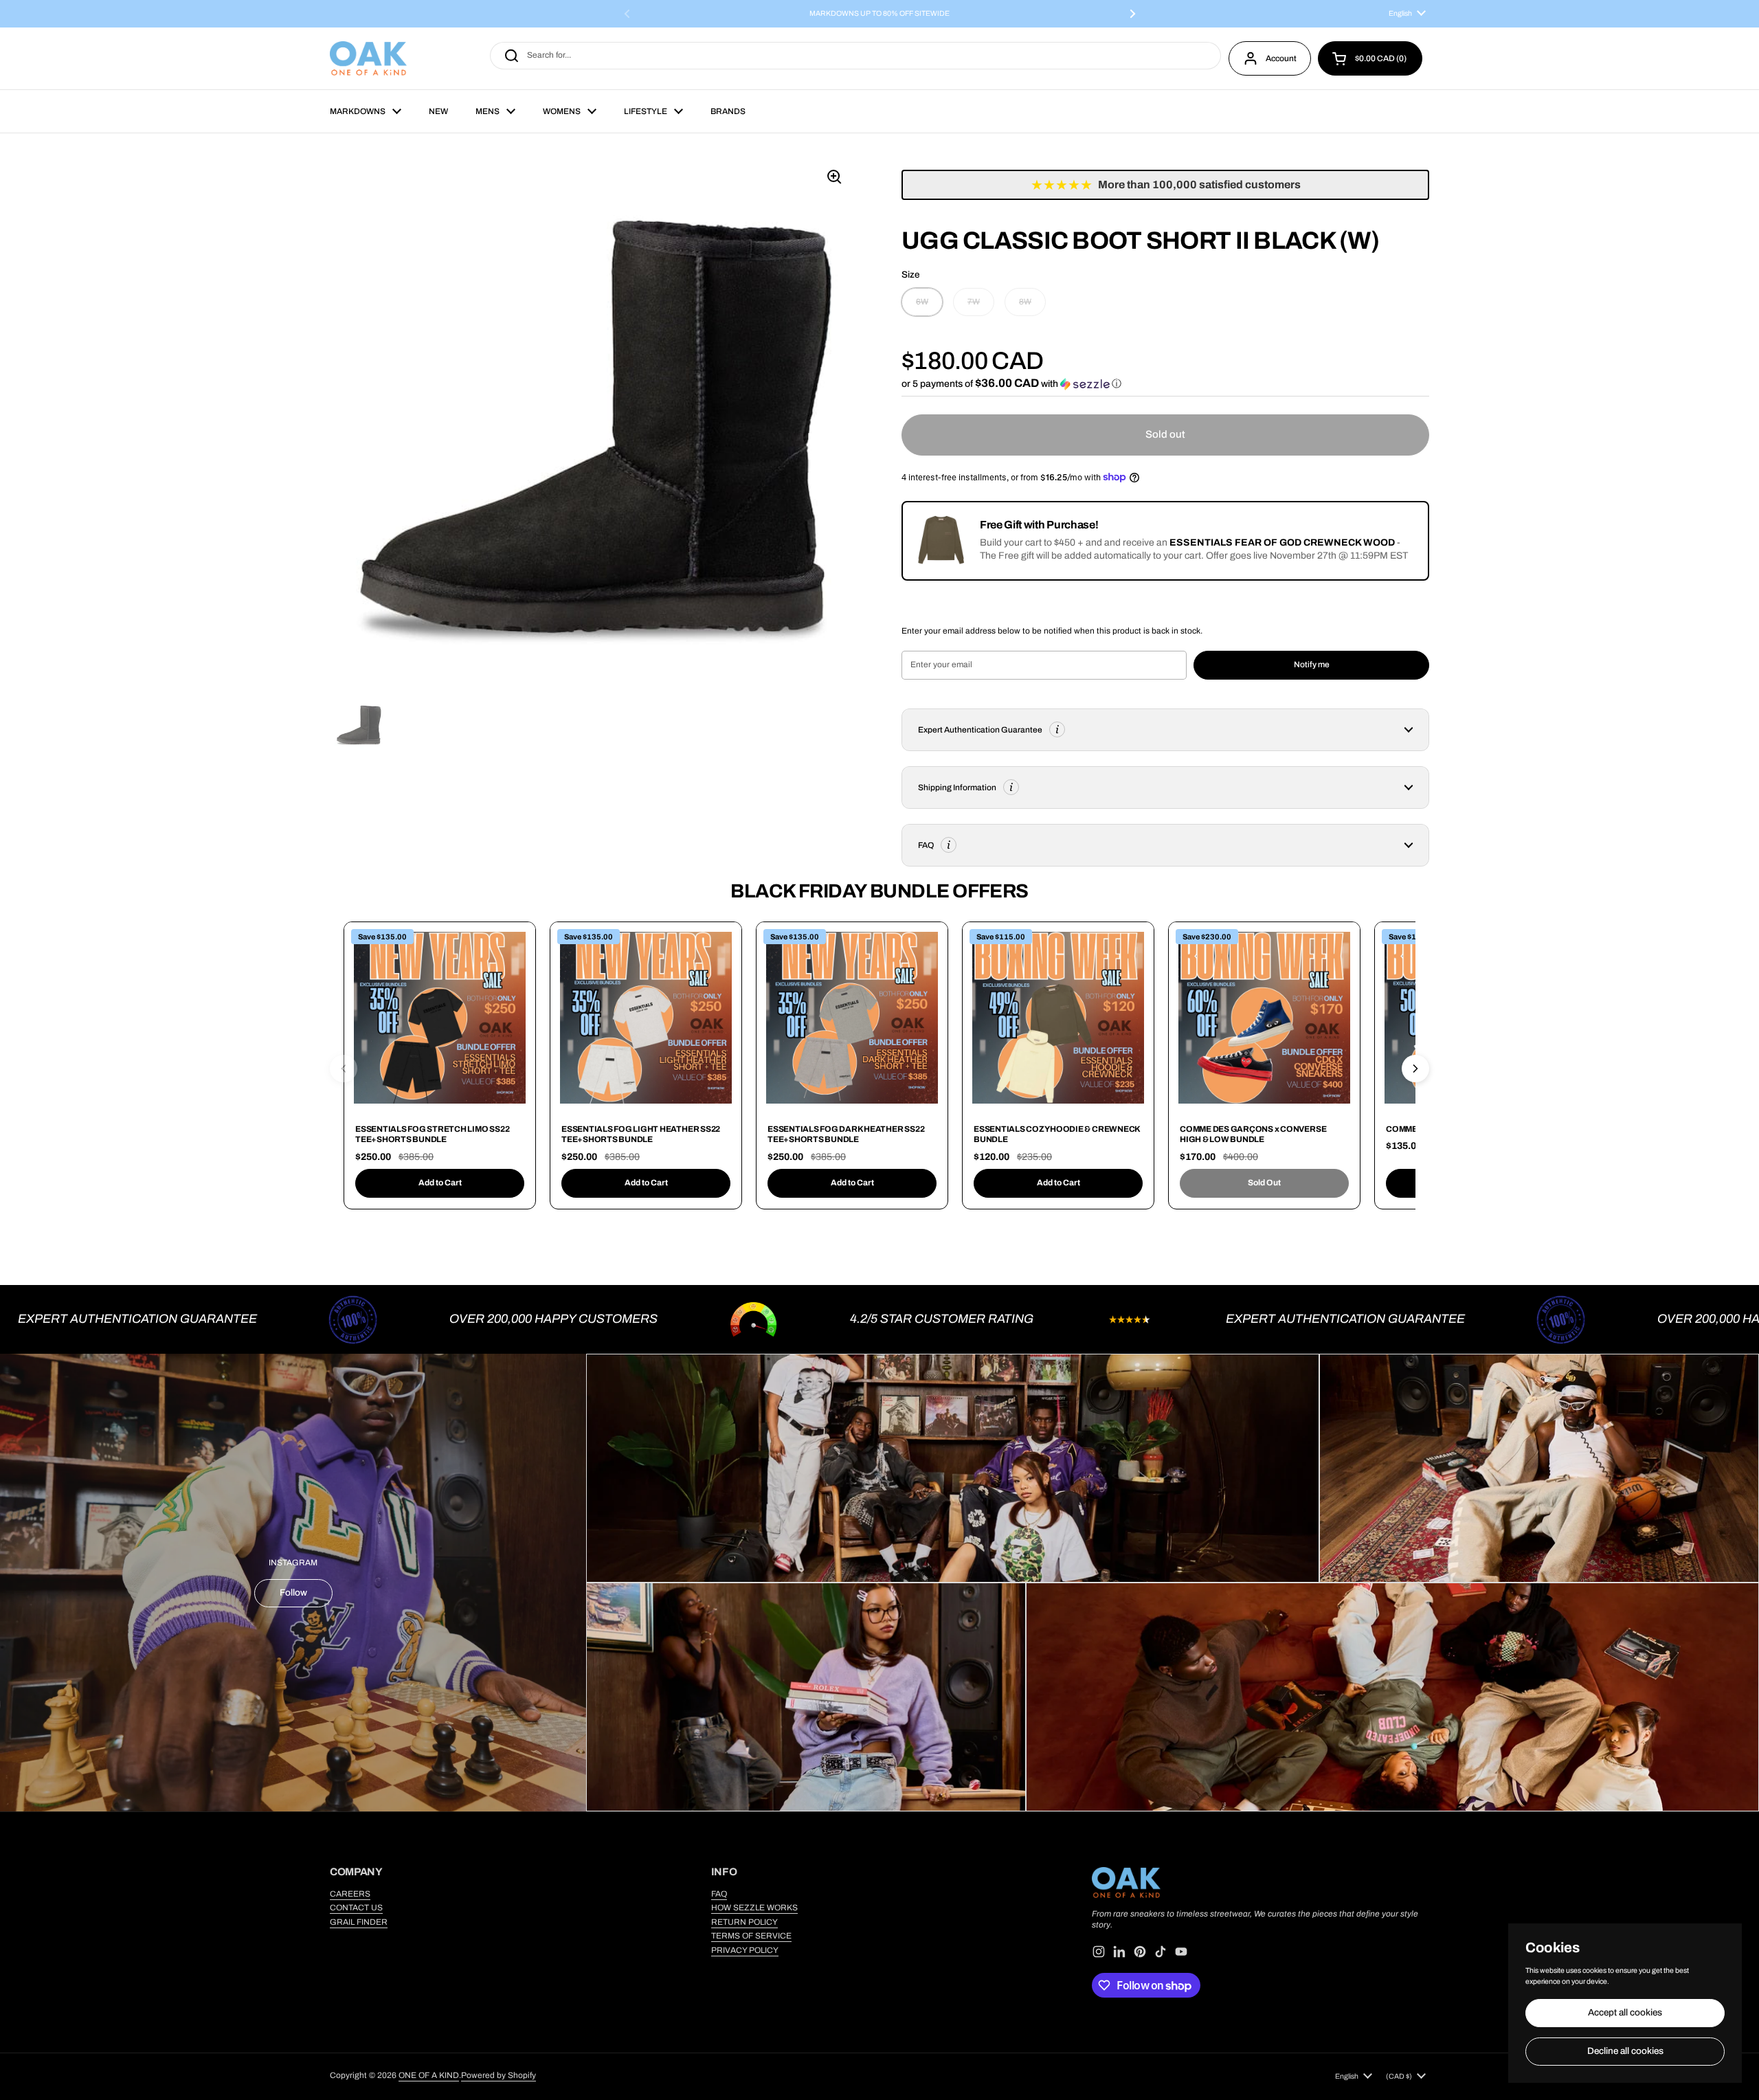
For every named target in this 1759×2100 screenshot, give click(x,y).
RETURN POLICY (744, 1922)
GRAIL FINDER (359, 1922)
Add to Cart (440, 1183)
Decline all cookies (1625, 2051)
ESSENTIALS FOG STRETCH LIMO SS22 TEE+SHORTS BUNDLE (432, 1135)
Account (1281, 58)
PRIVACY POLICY (745, 1950)
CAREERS (350, 1894)
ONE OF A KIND (429, 2075)
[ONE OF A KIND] (368, 58)
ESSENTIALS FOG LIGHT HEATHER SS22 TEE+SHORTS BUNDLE (641, 1135)
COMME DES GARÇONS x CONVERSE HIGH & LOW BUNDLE (1253, 1135)
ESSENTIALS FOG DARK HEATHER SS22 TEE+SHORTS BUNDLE (846, 1135)
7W (974, 302)
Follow (293, 1593)
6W (922, 302)
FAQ (719, 1894)
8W (1025, 302)
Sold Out (1264, 1183)
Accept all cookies (1625, 2012)
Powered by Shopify (498, 2075)
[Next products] (1415, 1069)
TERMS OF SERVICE (751, 1936)
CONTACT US (356, 1908)
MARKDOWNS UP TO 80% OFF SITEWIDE (879, 14)
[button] (1370, 58)
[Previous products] (344, 1069)
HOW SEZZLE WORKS (754, 1908)
